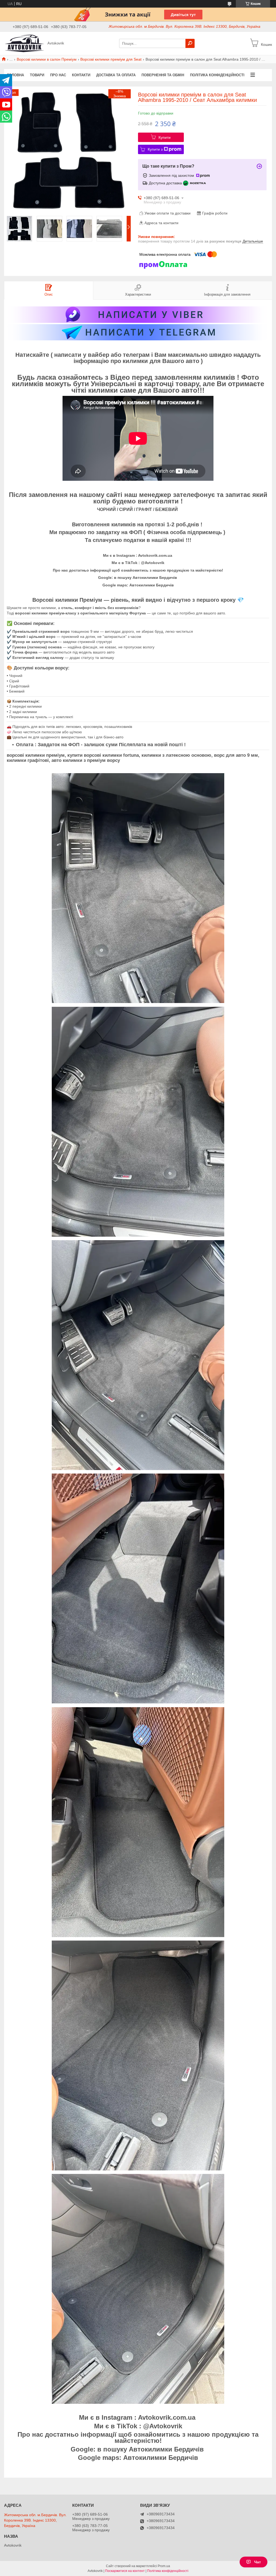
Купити (165, 137)
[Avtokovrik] (24, 43)
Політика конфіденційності (217, 75)
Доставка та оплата (116, 75)
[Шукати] (190, 43)
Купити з (155, 149)
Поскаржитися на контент (125, 2571)
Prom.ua (164, 2566)
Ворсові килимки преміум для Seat (111, 59)
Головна (15, 75)
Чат (258, 2562)
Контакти (81, 75)
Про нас (58, 75)
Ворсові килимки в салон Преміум (47, 59)
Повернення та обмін (163, 75)
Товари (37, 75)
